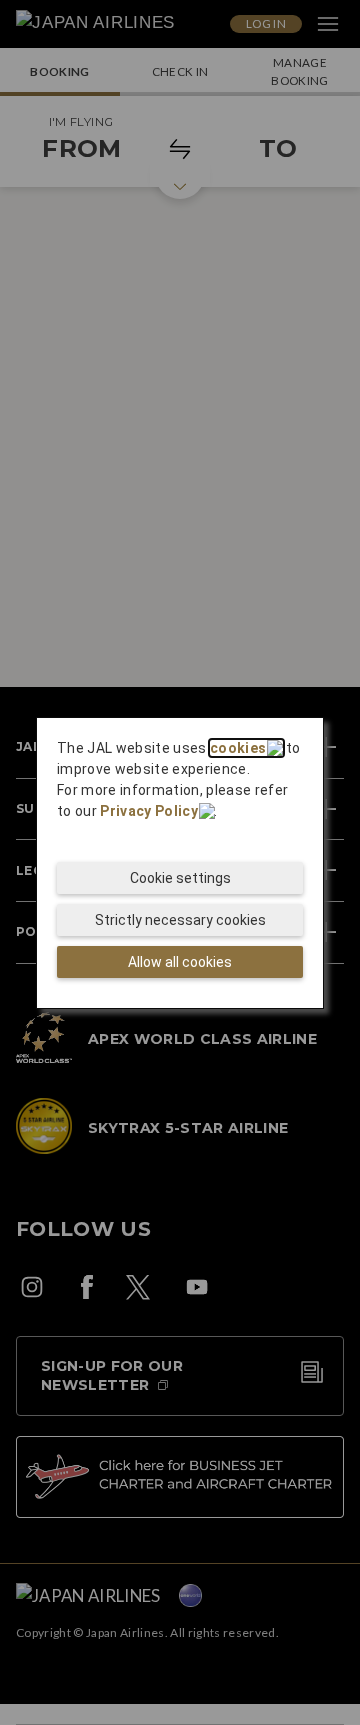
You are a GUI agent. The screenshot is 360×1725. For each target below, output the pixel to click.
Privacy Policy (149, 811)
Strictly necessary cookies (180, 920)
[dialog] (180, 863)
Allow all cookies (180, 962)
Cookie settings (180, 878)
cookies (238, 748)
